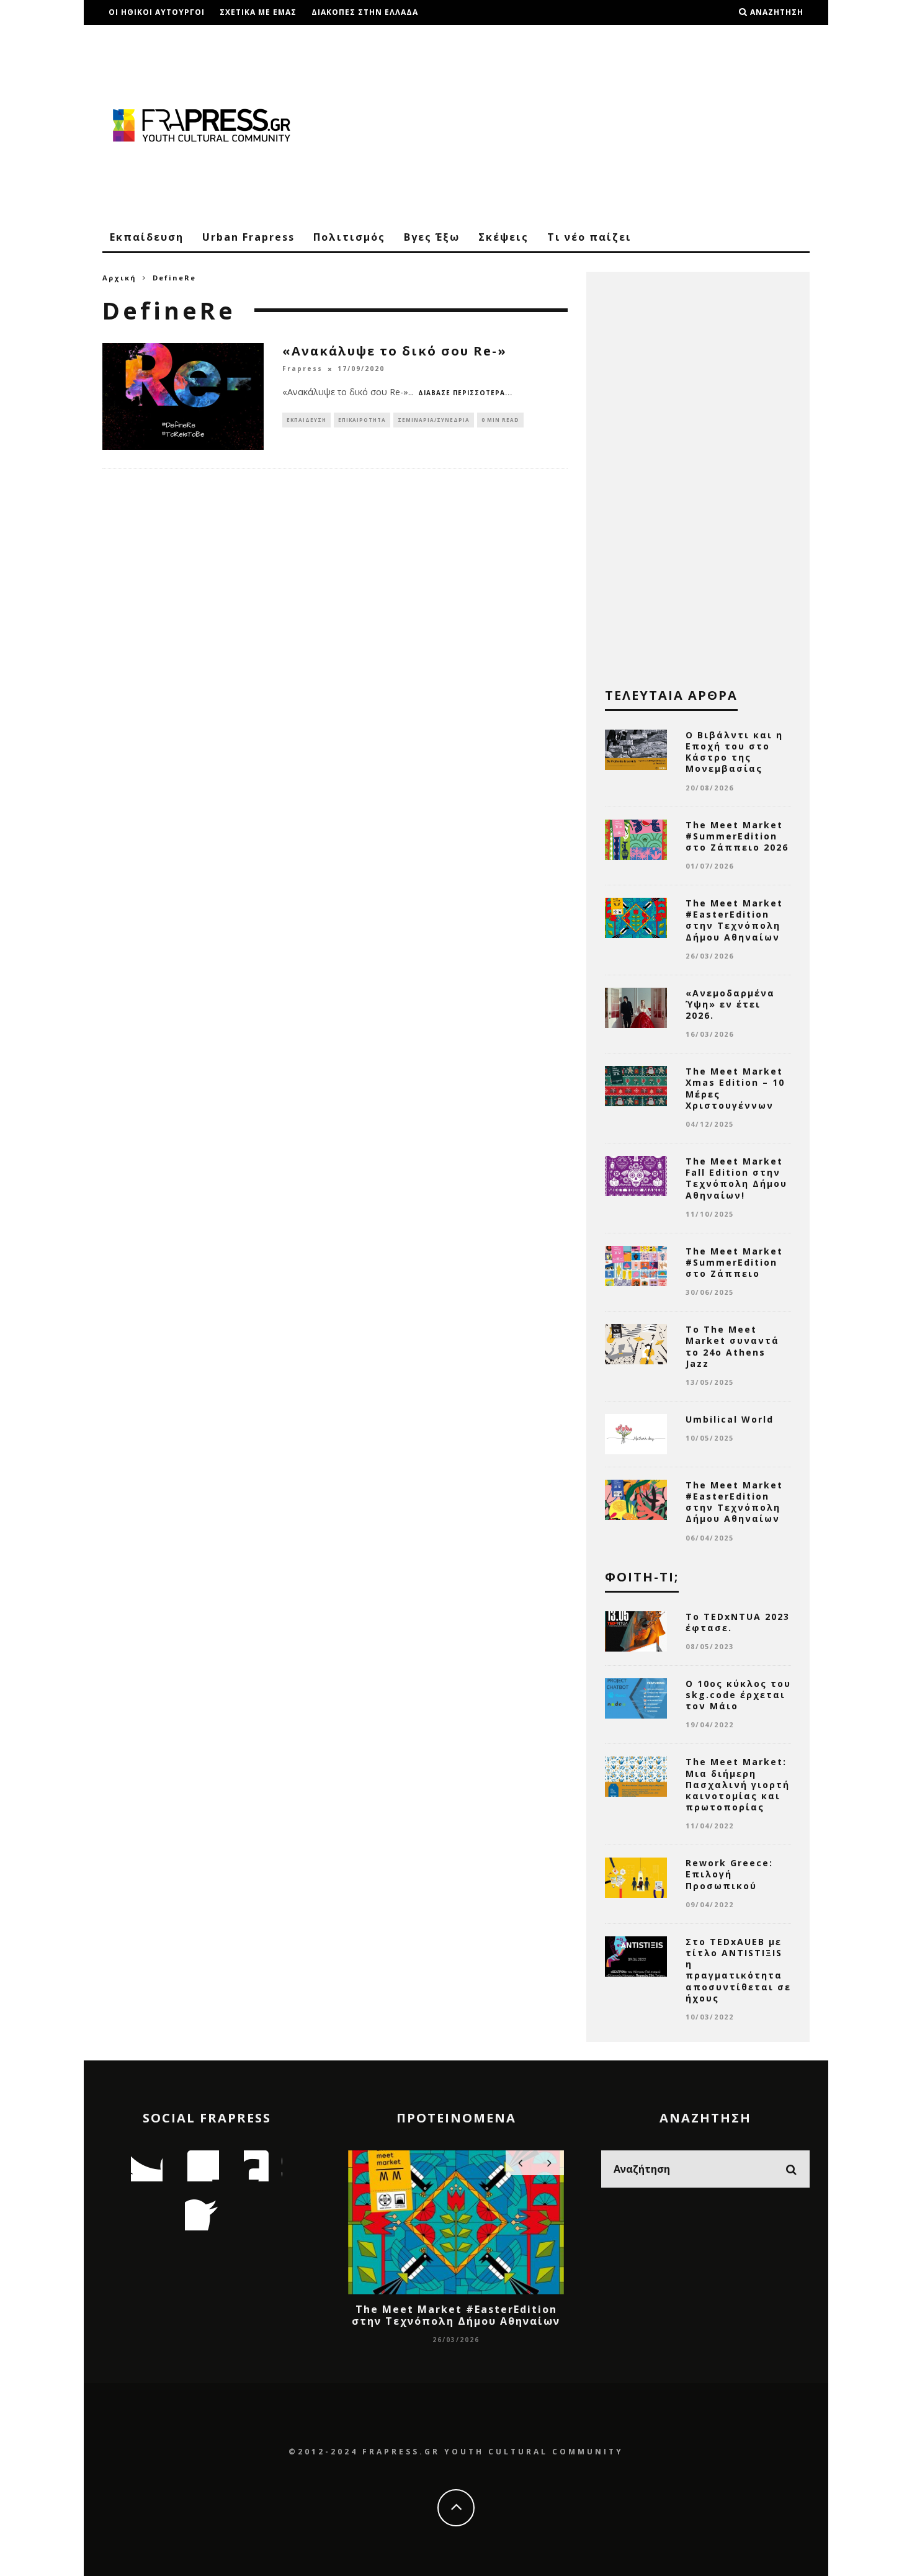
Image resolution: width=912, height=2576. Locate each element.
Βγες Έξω (432, 237)
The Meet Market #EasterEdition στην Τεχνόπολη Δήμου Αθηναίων (734, 920)
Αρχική (119, 278)
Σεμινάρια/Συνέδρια (434, 420)
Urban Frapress (248, 237)
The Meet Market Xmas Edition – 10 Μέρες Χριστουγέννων (735, 1088)
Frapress (302, 369)
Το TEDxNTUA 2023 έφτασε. (738, 1622)
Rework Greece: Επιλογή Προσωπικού (729, 1874)
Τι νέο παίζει (589, 237)
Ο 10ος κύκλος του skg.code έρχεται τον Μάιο (738, 1695)
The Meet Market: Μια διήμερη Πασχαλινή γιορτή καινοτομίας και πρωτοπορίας (738, 1784)
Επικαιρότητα (362, 420)
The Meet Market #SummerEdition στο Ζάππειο (734, 1262)
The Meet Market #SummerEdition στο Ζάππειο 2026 (737, 836)
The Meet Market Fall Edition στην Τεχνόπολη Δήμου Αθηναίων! (736, 1178)
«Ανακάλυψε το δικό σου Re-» (395, 351)
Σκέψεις (503, 237)
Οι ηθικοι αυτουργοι (157, 12)
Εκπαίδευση (147, 237)
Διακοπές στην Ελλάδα (365, 12)
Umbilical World (730, 1419)
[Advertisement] (584, 124)
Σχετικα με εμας (258, 12)
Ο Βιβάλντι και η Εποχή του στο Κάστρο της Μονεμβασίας (734, 752)
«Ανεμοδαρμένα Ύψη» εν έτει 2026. (730, 1004)
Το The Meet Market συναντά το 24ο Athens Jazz (732, 1346)
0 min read (500, 420)
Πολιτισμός (349, 237)
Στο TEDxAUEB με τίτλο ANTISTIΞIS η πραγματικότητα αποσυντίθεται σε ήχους (738, 1970)
